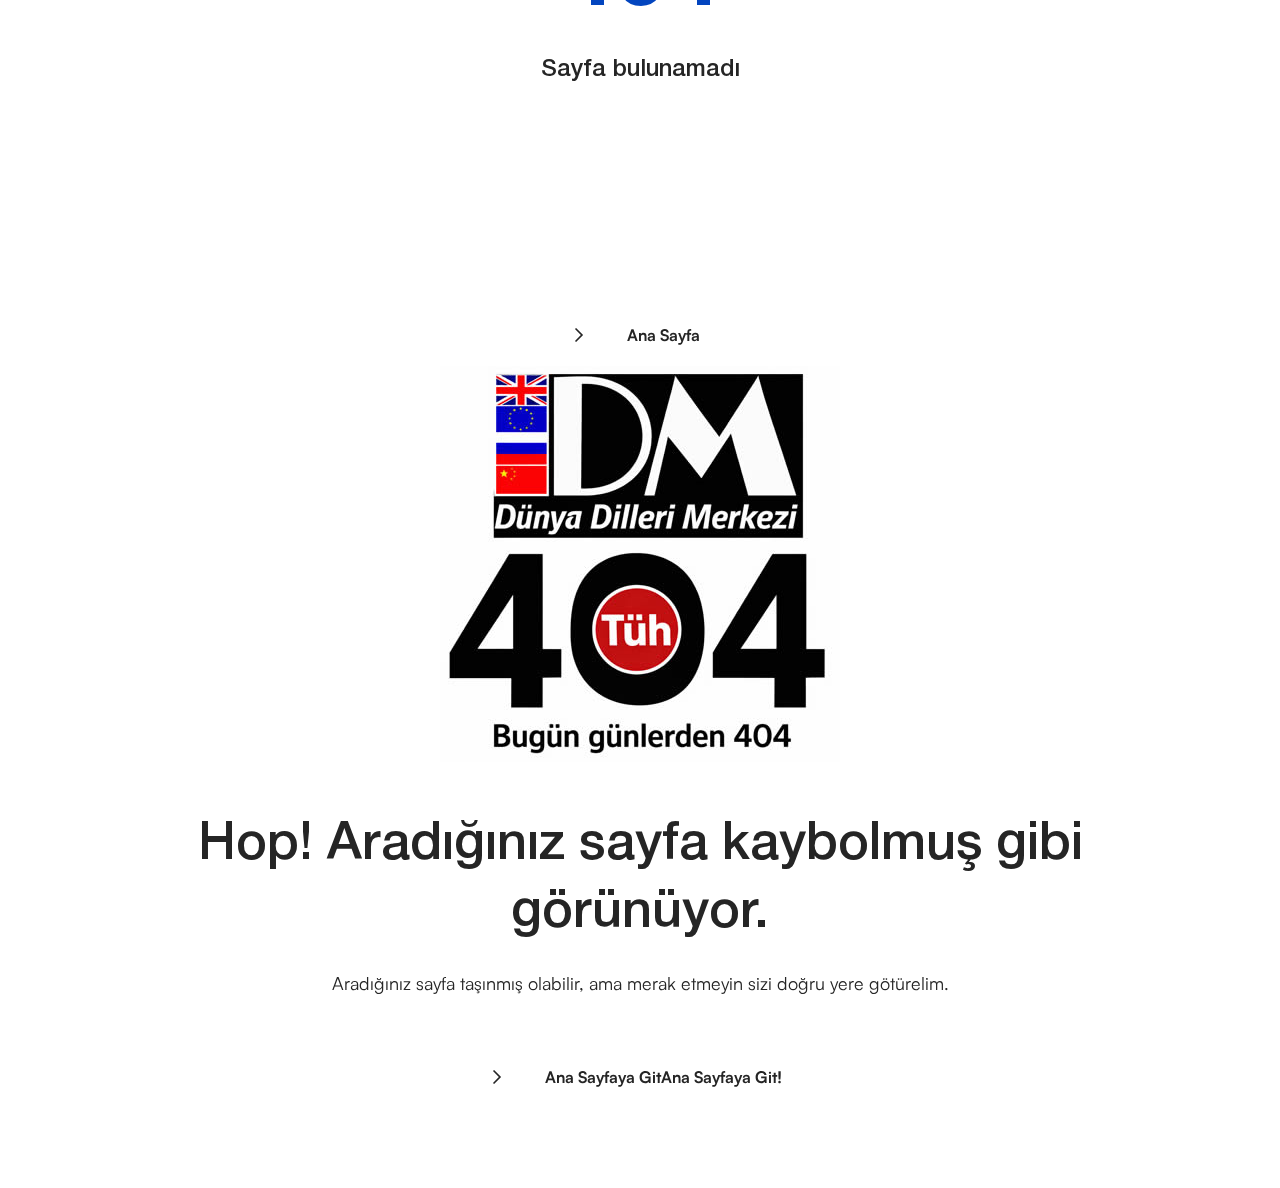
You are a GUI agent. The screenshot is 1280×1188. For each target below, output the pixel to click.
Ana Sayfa (661, 335)
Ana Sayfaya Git (661, 1077)
